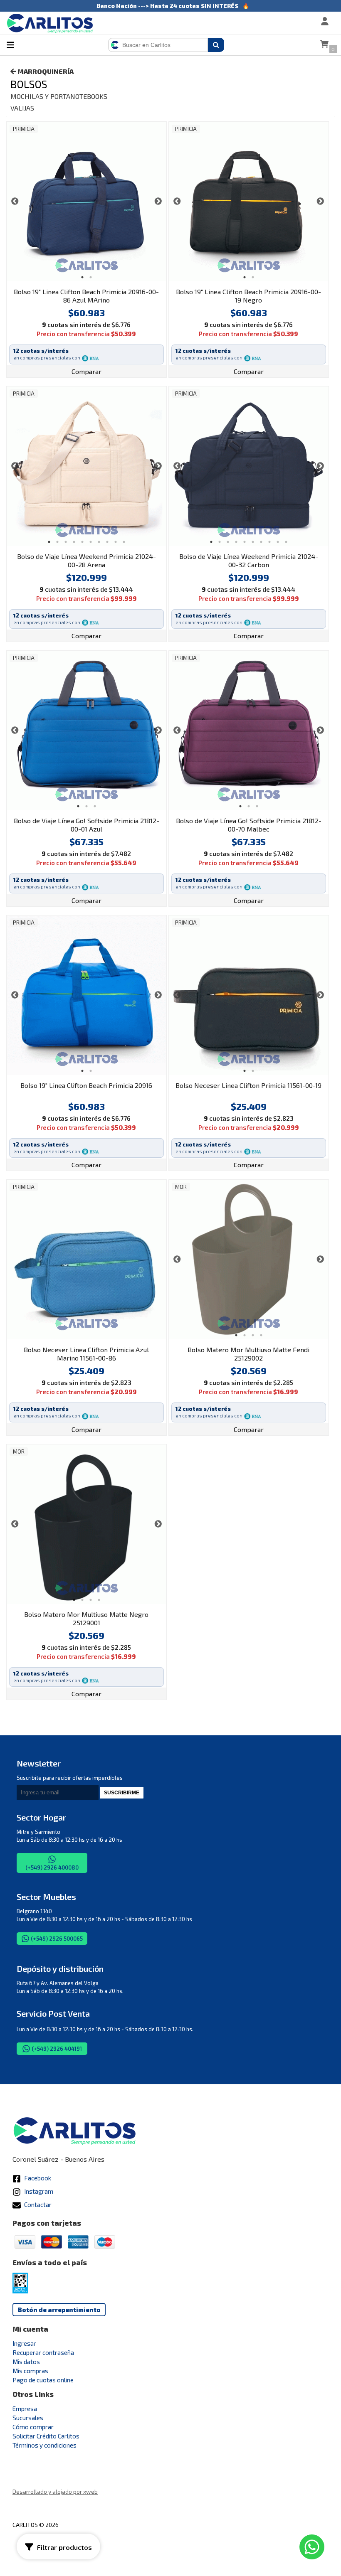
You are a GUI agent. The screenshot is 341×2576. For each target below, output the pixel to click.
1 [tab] (82, 277)
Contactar (37, 2204)
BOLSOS (29, 84)
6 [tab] (91, 542)
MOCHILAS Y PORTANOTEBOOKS (59, 96)
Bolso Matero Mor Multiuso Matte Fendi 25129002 (248, 1354)
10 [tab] (124, 542)
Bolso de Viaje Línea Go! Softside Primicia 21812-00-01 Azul (86, 825)
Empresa (25, 2409)
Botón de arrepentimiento (59, 2310)
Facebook (37, 2178)
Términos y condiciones (44, 2445)
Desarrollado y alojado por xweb (55, 2491)
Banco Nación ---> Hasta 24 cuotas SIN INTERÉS (167, 6)
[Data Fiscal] (20, 2291)
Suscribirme (122, 1793)
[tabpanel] (86, 202)
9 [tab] (116, 542)
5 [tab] (82, 542)
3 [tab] (66, 542)
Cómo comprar (33, 2427)
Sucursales (28, 2418)
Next (158, 202)
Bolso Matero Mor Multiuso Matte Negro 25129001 (86, 1618)
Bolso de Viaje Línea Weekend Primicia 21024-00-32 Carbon (249, 560)
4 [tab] (74, 542)
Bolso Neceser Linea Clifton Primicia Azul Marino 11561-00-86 (86, 1354)
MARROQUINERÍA (45, 71)
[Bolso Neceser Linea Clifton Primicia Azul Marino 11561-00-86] (86, 1260)
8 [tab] (107, 542)
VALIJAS (22, 108)
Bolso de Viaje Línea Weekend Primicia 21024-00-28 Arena (86, 560)
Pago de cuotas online (43, 2380)
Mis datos (26, 2362)
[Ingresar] (298, 22)
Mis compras (30, 2371)
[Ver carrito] (324, 45)
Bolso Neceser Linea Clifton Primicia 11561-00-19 (248, 1085)
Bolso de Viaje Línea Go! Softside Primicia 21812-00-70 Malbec (249, 825)
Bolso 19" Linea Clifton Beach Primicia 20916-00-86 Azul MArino (86, 296)
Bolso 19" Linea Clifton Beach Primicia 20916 (86, 1085)
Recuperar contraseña (43, 2352)
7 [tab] (99, 542)
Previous (15, 202)
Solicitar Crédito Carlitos (46, 2436)
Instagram (38, 2191)
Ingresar (24, 2343)
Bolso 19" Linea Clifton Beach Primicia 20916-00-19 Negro (248, 296)
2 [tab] (91, 277)
